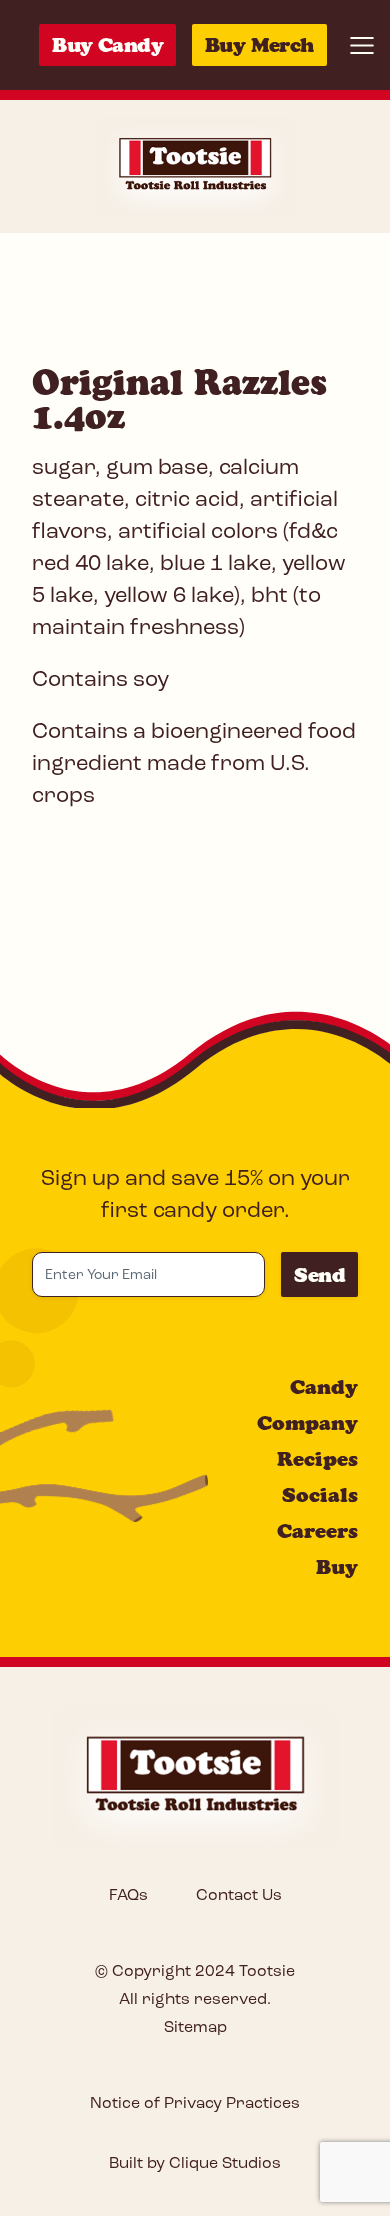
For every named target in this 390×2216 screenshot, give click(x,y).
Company (307, 1423)
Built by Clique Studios (195, 2164)
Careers (317, 1531)
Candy (324, 1387)
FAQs (128, 1896)
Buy (337, 1567)
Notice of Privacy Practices (195, 2104)
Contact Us (239, 1896)
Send (319, 1275)
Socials (320, 1495)
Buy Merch (259, 45)
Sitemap (195, 2028)
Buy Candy (107, 45)
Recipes (317, 1459)
